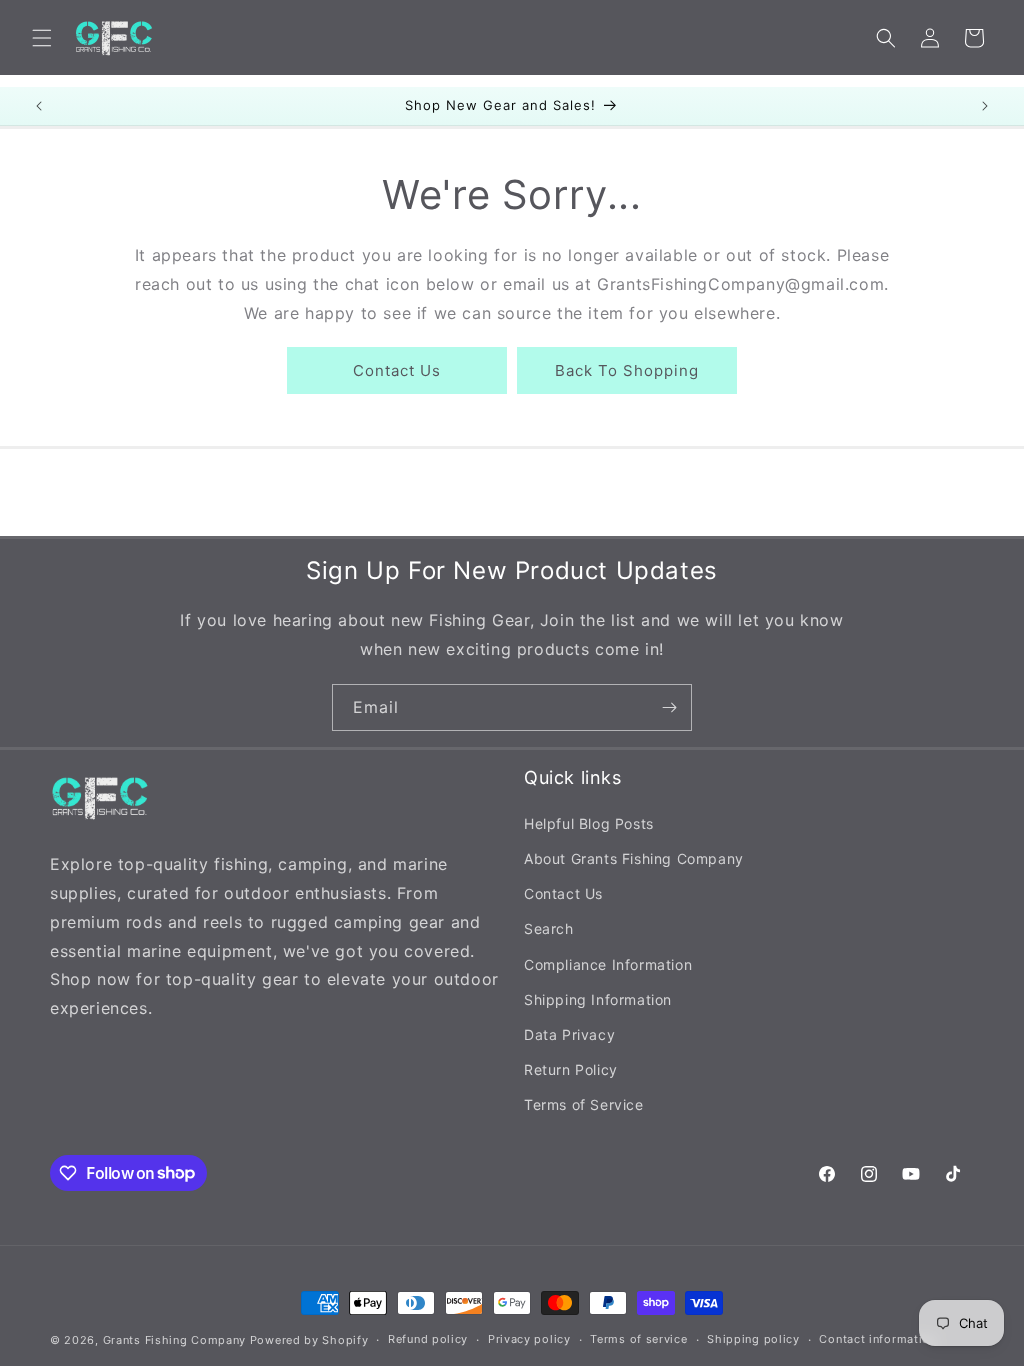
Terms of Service (584, 1104)
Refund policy (428, 1339)
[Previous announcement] (39, 106)
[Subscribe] (669, 707)
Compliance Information (608, 964)
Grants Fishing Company (174, 1340)
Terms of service (638, 1339)
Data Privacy (569, 1034)
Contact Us (397, 370)
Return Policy (571, 1069)
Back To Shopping (627, 370)
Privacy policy (529, 1339)
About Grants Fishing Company (634, 858)
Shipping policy (753, 1339)
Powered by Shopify (309, 1340)
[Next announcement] (985, 106)
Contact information (877, 1339)
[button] (42, 38)
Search (549, 928)
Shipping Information (598, 999)
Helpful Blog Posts (589, 823)
